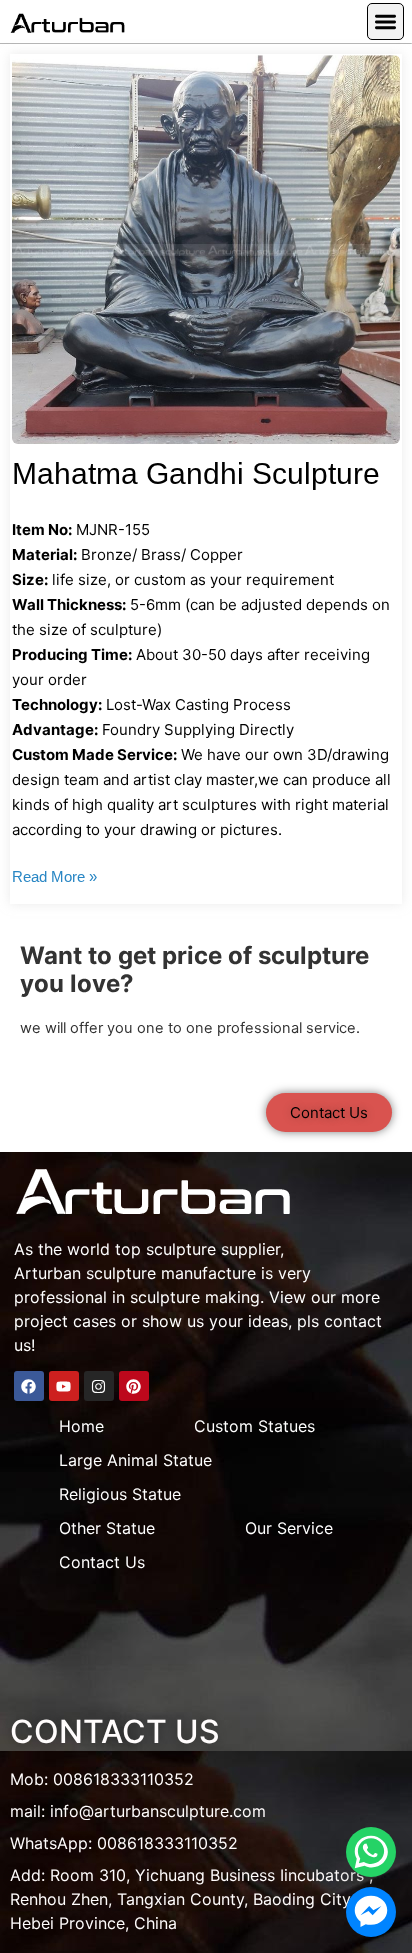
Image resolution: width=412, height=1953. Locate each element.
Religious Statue (120, 1494)
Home (81, 1426)
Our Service (289, 1528)
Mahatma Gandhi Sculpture (196, 473)
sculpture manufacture (171, 1273)
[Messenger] (371, 1912)
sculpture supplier (213, 1249)
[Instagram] (99, 1386)
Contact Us (102, 1562)
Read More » (54, 876)
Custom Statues (254, 1426)
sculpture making (195, 1297)
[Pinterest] (134, 1386)
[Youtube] (64, 1386)
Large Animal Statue (135, 1460)
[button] (385, 21)
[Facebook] (29, 1386)
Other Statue (107, 1528)
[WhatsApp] (371, 1852)
